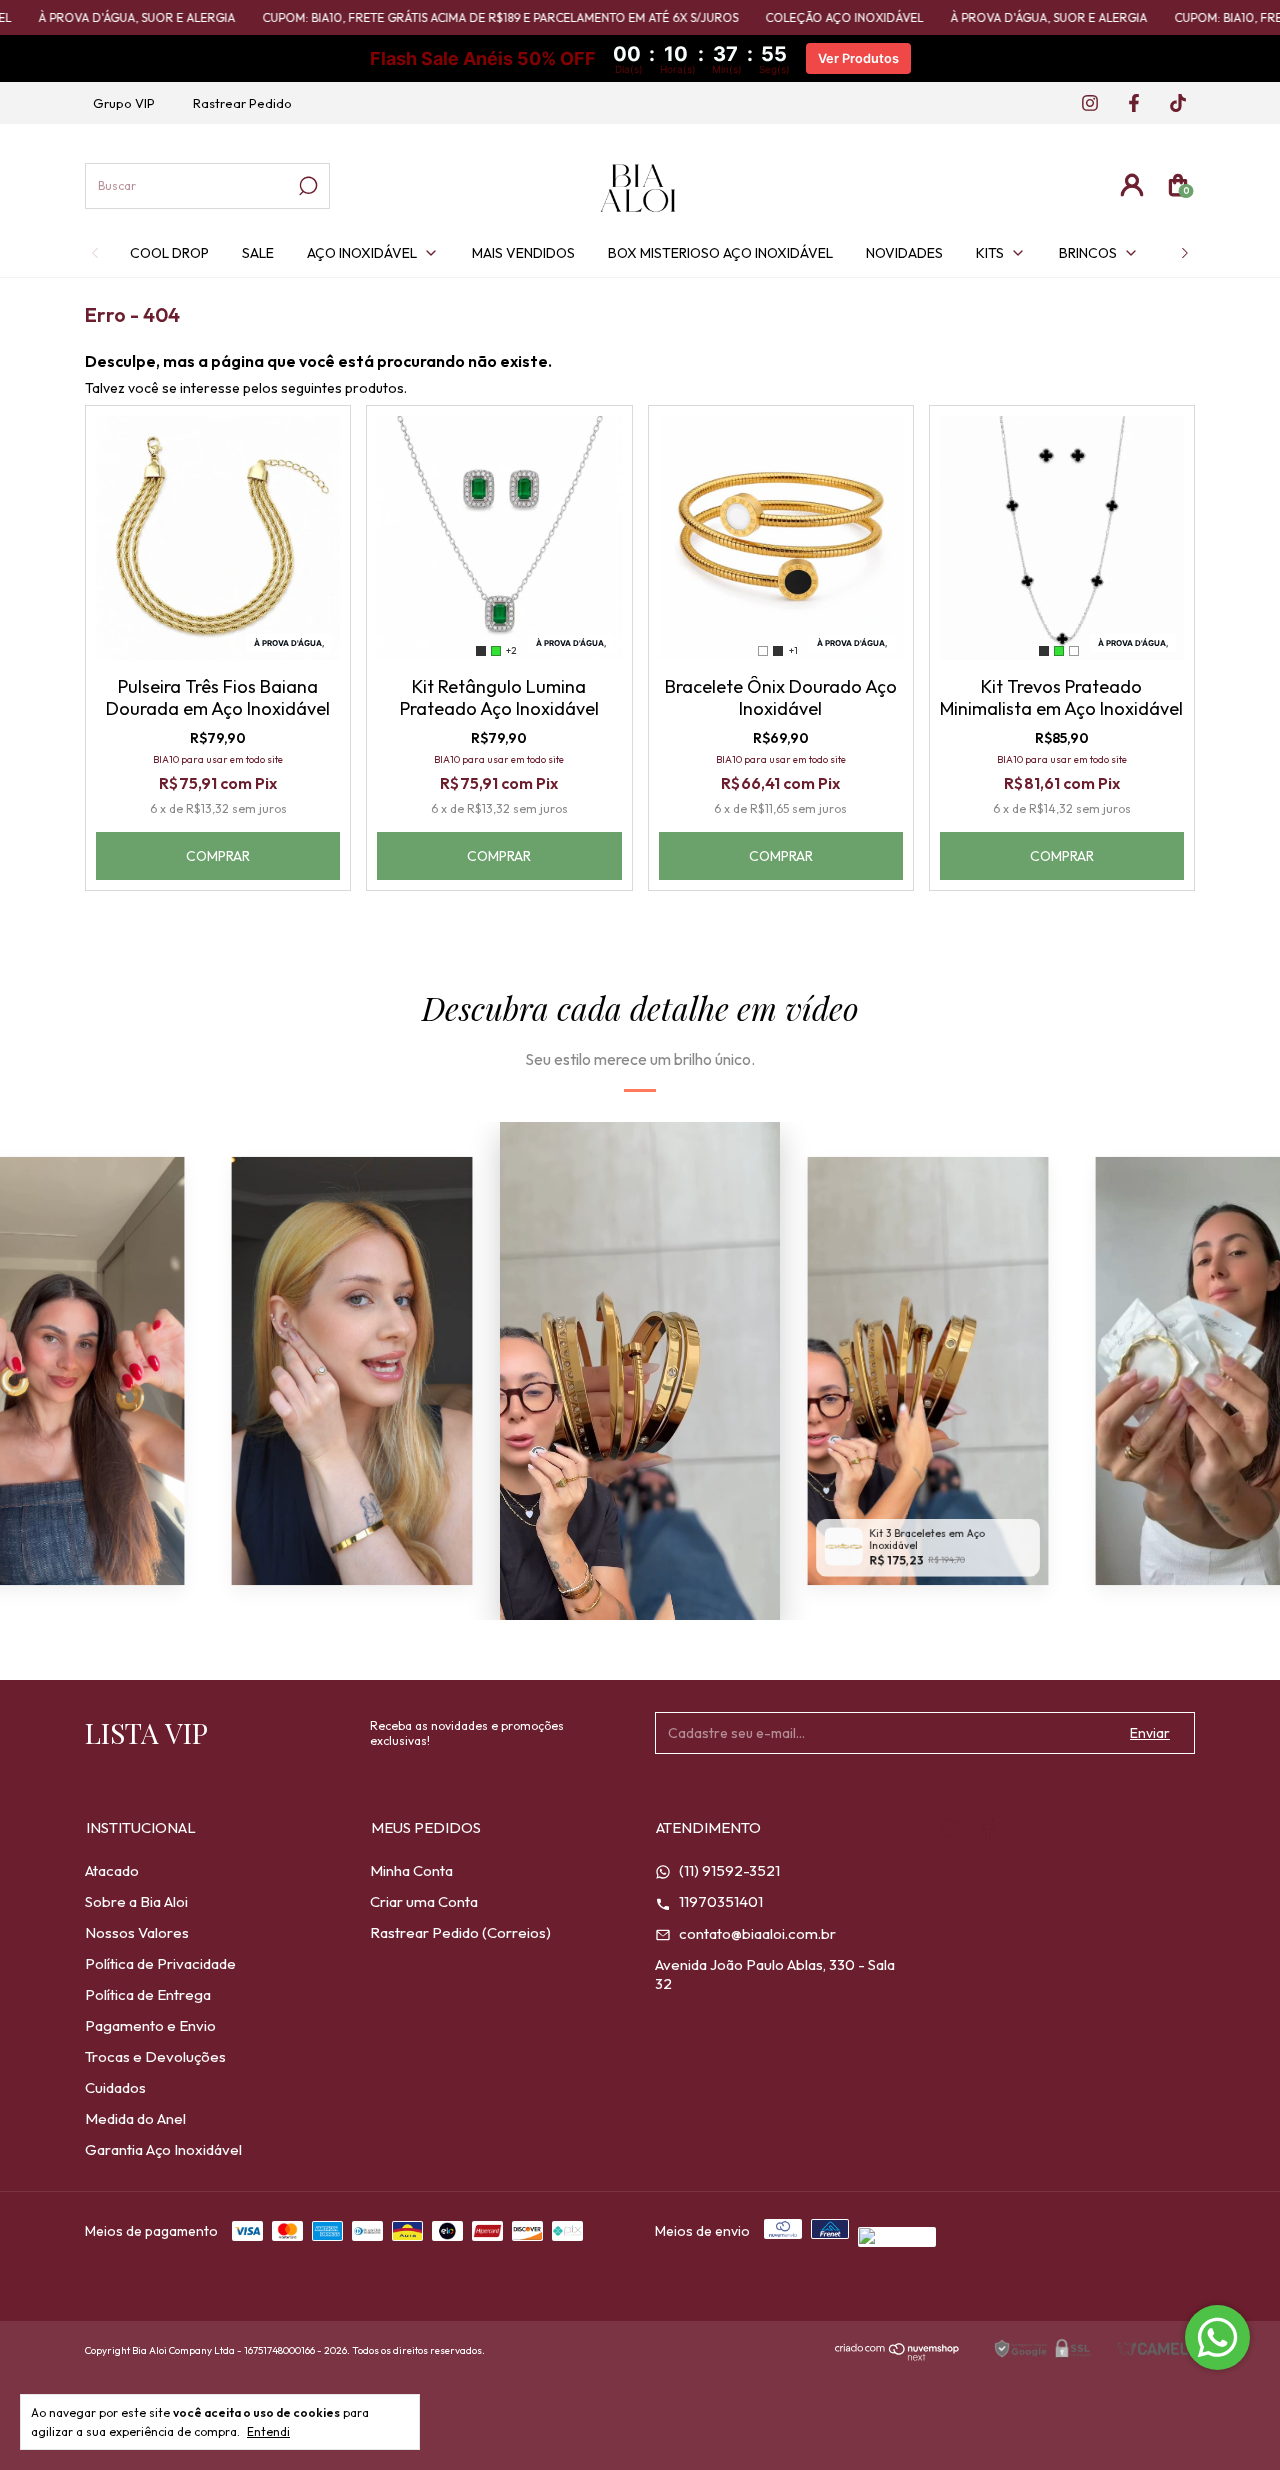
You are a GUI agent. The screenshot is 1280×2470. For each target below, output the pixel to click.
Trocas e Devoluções (155, 2056)
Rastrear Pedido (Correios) (460, 1932)
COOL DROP (169, 253)
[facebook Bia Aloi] (1128, 104)
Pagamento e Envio (150, 2025)
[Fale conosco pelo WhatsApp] (1217, 2337)
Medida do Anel (135, 2118)
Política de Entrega (148, 1994)
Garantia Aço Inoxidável (163, 2149)
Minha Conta (411, 1870)
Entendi (268, 2431)
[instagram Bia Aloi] (1084, 104)
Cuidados (115, 2087)
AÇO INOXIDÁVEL (362, 253)
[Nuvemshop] (897, 2355)
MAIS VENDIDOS (523, 253)
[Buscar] (306, 186)
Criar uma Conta (424, 1901)
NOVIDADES (904, 253)
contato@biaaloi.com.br (756, 1933)
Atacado (112, 1870)
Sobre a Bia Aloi (136, 1901)
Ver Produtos (858, 58)
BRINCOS (1088, 253)
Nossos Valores (137, 1932)
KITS (990, 253)
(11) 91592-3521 (728, 1870)
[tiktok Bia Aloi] (1170, 104)
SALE (258, 253)
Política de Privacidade (160, 1963)
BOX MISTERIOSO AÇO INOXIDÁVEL (720, 253)
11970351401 (719, 1901)
